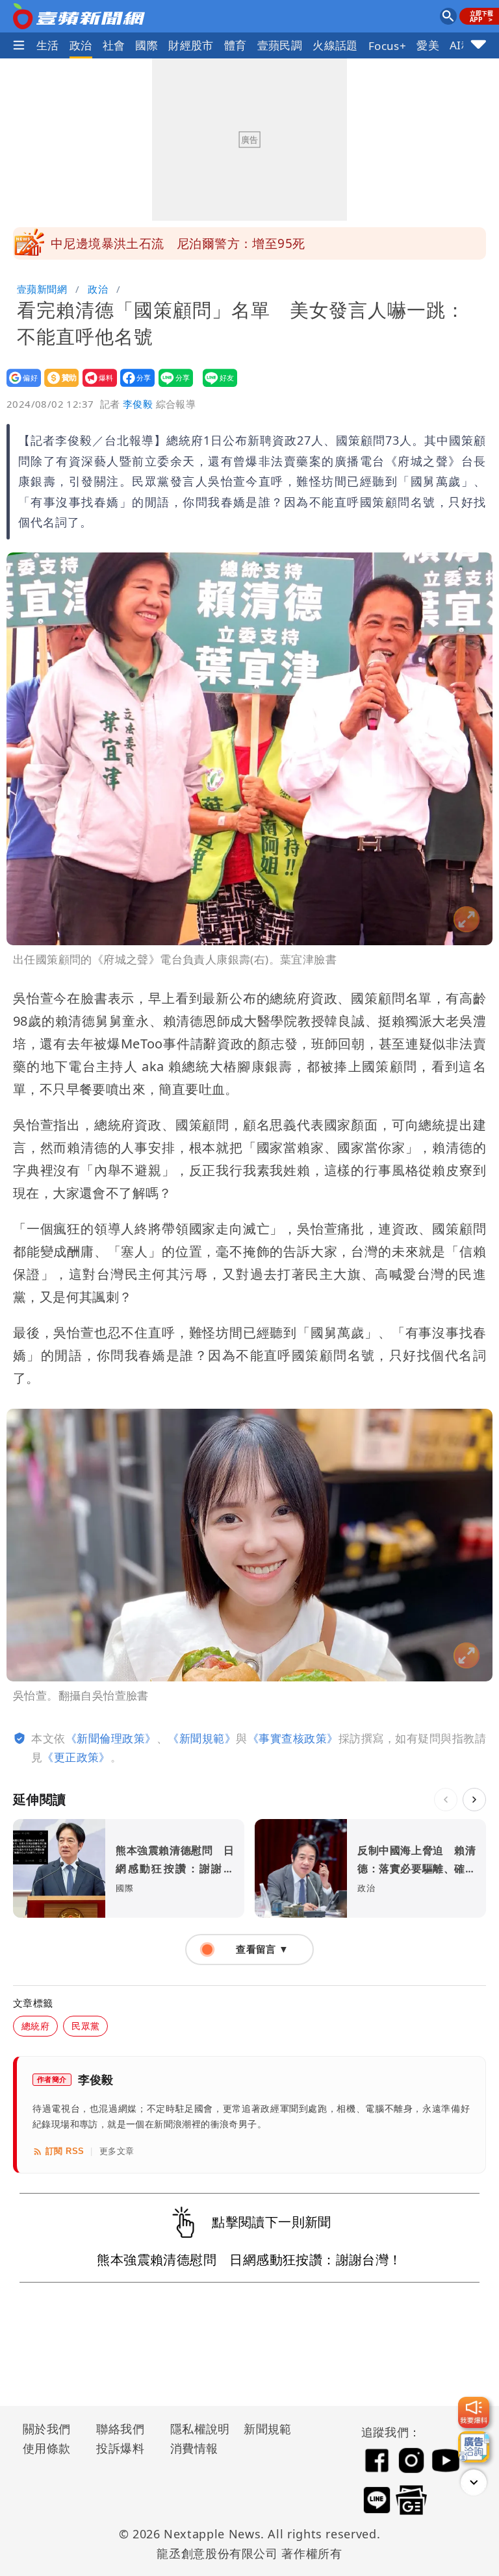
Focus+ (387, 46)
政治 (81, 45)
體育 (236, 45)
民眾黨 (85, 2026)
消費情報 (194, 2448)
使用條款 (47, 2448)
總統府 (35, 2026)
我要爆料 (96, 387)
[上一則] (446, 1800)
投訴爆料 (120, 2448)
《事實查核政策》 (293, 1738)
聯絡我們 (120, 2429)
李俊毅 (138, 404)
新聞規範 (268, 2429)
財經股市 (191, 45)
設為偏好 (20, 387)
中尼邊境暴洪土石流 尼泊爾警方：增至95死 (178, 243)
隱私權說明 (196, 2429)
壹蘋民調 (280, 45)
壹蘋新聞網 (42, 289)
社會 (114, 45)
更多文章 (117, 2151)
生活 (48, 45)
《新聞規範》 (202, 1738)
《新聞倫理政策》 (111, 1738)
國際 (147, 45)
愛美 (428, 45)
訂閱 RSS (65, 2151)
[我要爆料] (474, 2412)
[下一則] (474, 1800)
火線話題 (335, 45)
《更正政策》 (76, 1757)
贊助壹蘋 (58, 387)
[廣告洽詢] (474, 2447)
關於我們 (47, 2429)
